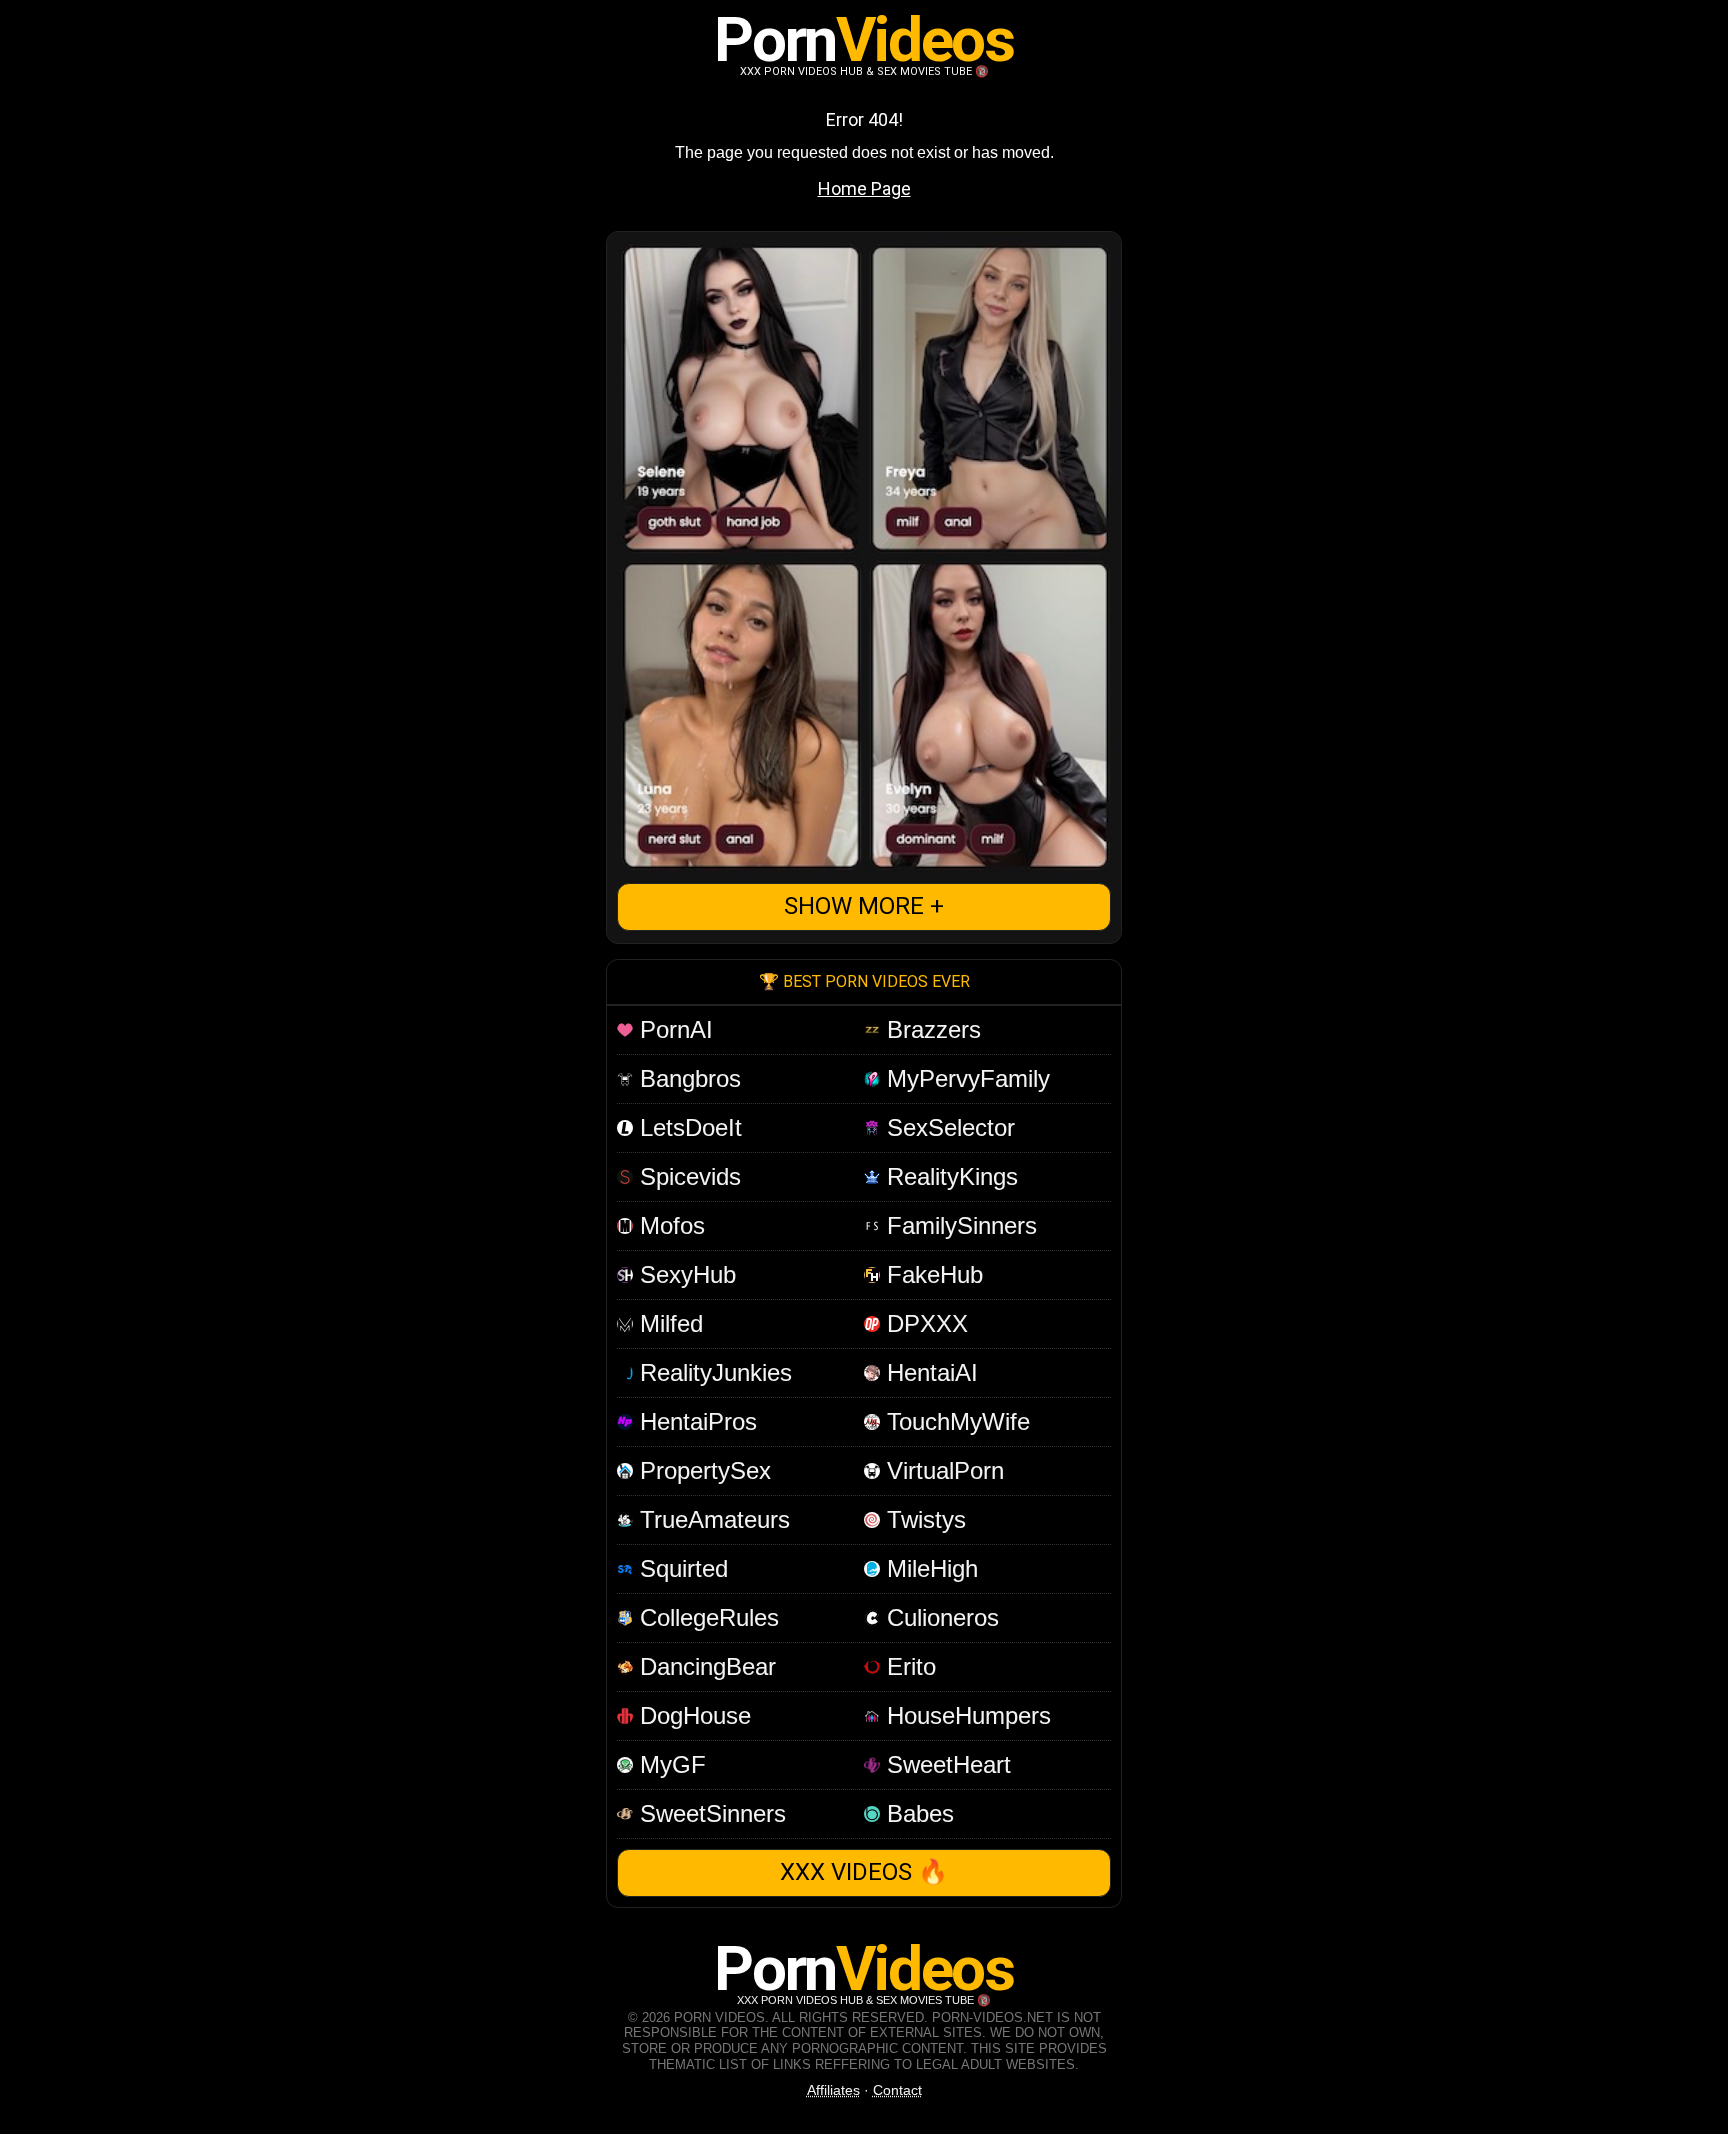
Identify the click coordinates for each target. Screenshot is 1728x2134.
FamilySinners (958, 1225)
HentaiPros (695, 1421)
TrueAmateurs (711, 1519)
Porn (863, 39)
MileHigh (929, 1568)
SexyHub (684, 1274)
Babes (917, 1813)
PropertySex (702, 1470)
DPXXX (924, 1323)
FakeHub (931, 1274)
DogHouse (692, 1715)
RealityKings (949, 1176)
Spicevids (687, 1176)
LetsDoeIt (687, 1127)
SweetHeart (945, 1764)
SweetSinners (709, 1813)
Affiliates (833, 2090)
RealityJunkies (712, 1372)
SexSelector (947, 1127)
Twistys (923, 1519)
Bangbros (687, 1078)
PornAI (673, 1029)
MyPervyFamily (965, 1078)
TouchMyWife (955, 1421)
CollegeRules (706, 1617)
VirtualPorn (942, 1470)
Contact (897, 2090)
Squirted (680, 1568)
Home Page (864, 188)
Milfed (668, 1323)
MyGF (669, 1764)
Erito (908, 1666)
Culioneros (939, 1617)
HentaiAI (929, 1372)
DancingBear (704, 1666)
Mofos (669, 1225)
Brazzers (930, 1029)
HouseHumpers (965, 1715)
